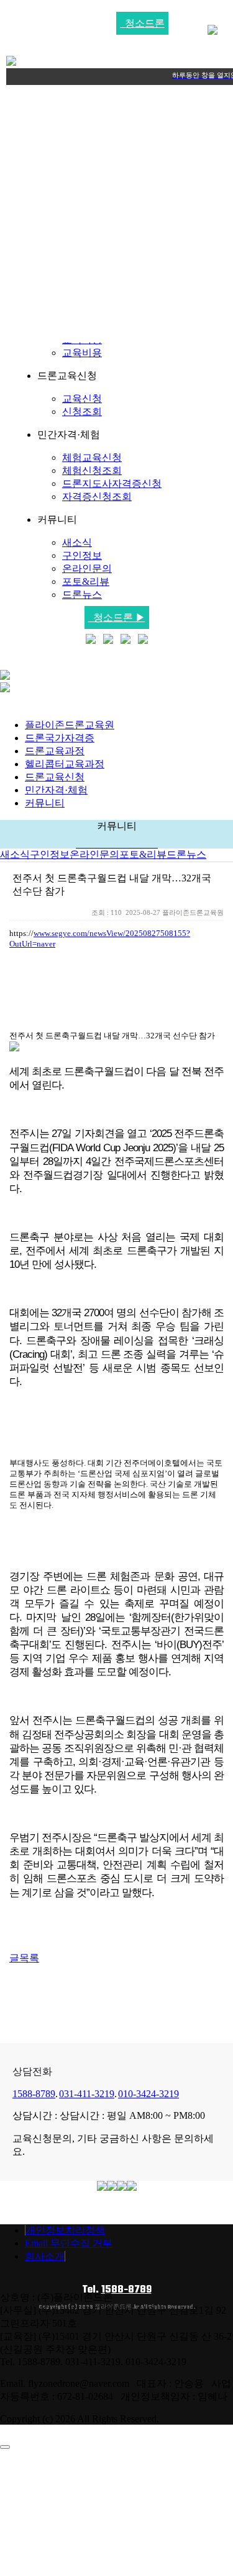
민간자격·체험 (56, 790)
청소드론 (142, 23)
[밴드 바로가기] (143, 640)
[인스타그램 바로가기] (126, 640)
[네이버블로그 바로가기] (91, 640)
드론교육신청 (55, 777)
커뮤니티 (45, 803)
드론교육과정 (55, 751)
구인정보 (82, 555)
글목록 (24, 1958)
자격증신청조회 (97, 497)
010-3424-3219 (148, 2094)
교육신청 (82, 399)
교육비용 (82, 353)
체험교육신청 (92, 457)
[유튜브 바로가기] (108, 640)
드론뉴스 (82, 595)
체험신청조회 (92, 470)
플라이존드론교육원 (70, 725)
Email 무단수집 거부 (69, 2243)
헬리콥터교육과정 (65, 764)
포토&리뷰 (86, 582)
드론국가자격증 (60, 738)
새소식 (77, 542)
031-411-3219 (87, 2094)
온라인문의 (87, 568)
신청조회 (82, 412)
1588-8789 (34, 2094)
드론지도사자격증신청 (112, 484)
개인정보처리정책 (65, 2230)
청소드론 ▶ (117, 617)
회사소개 (45, 2256)
